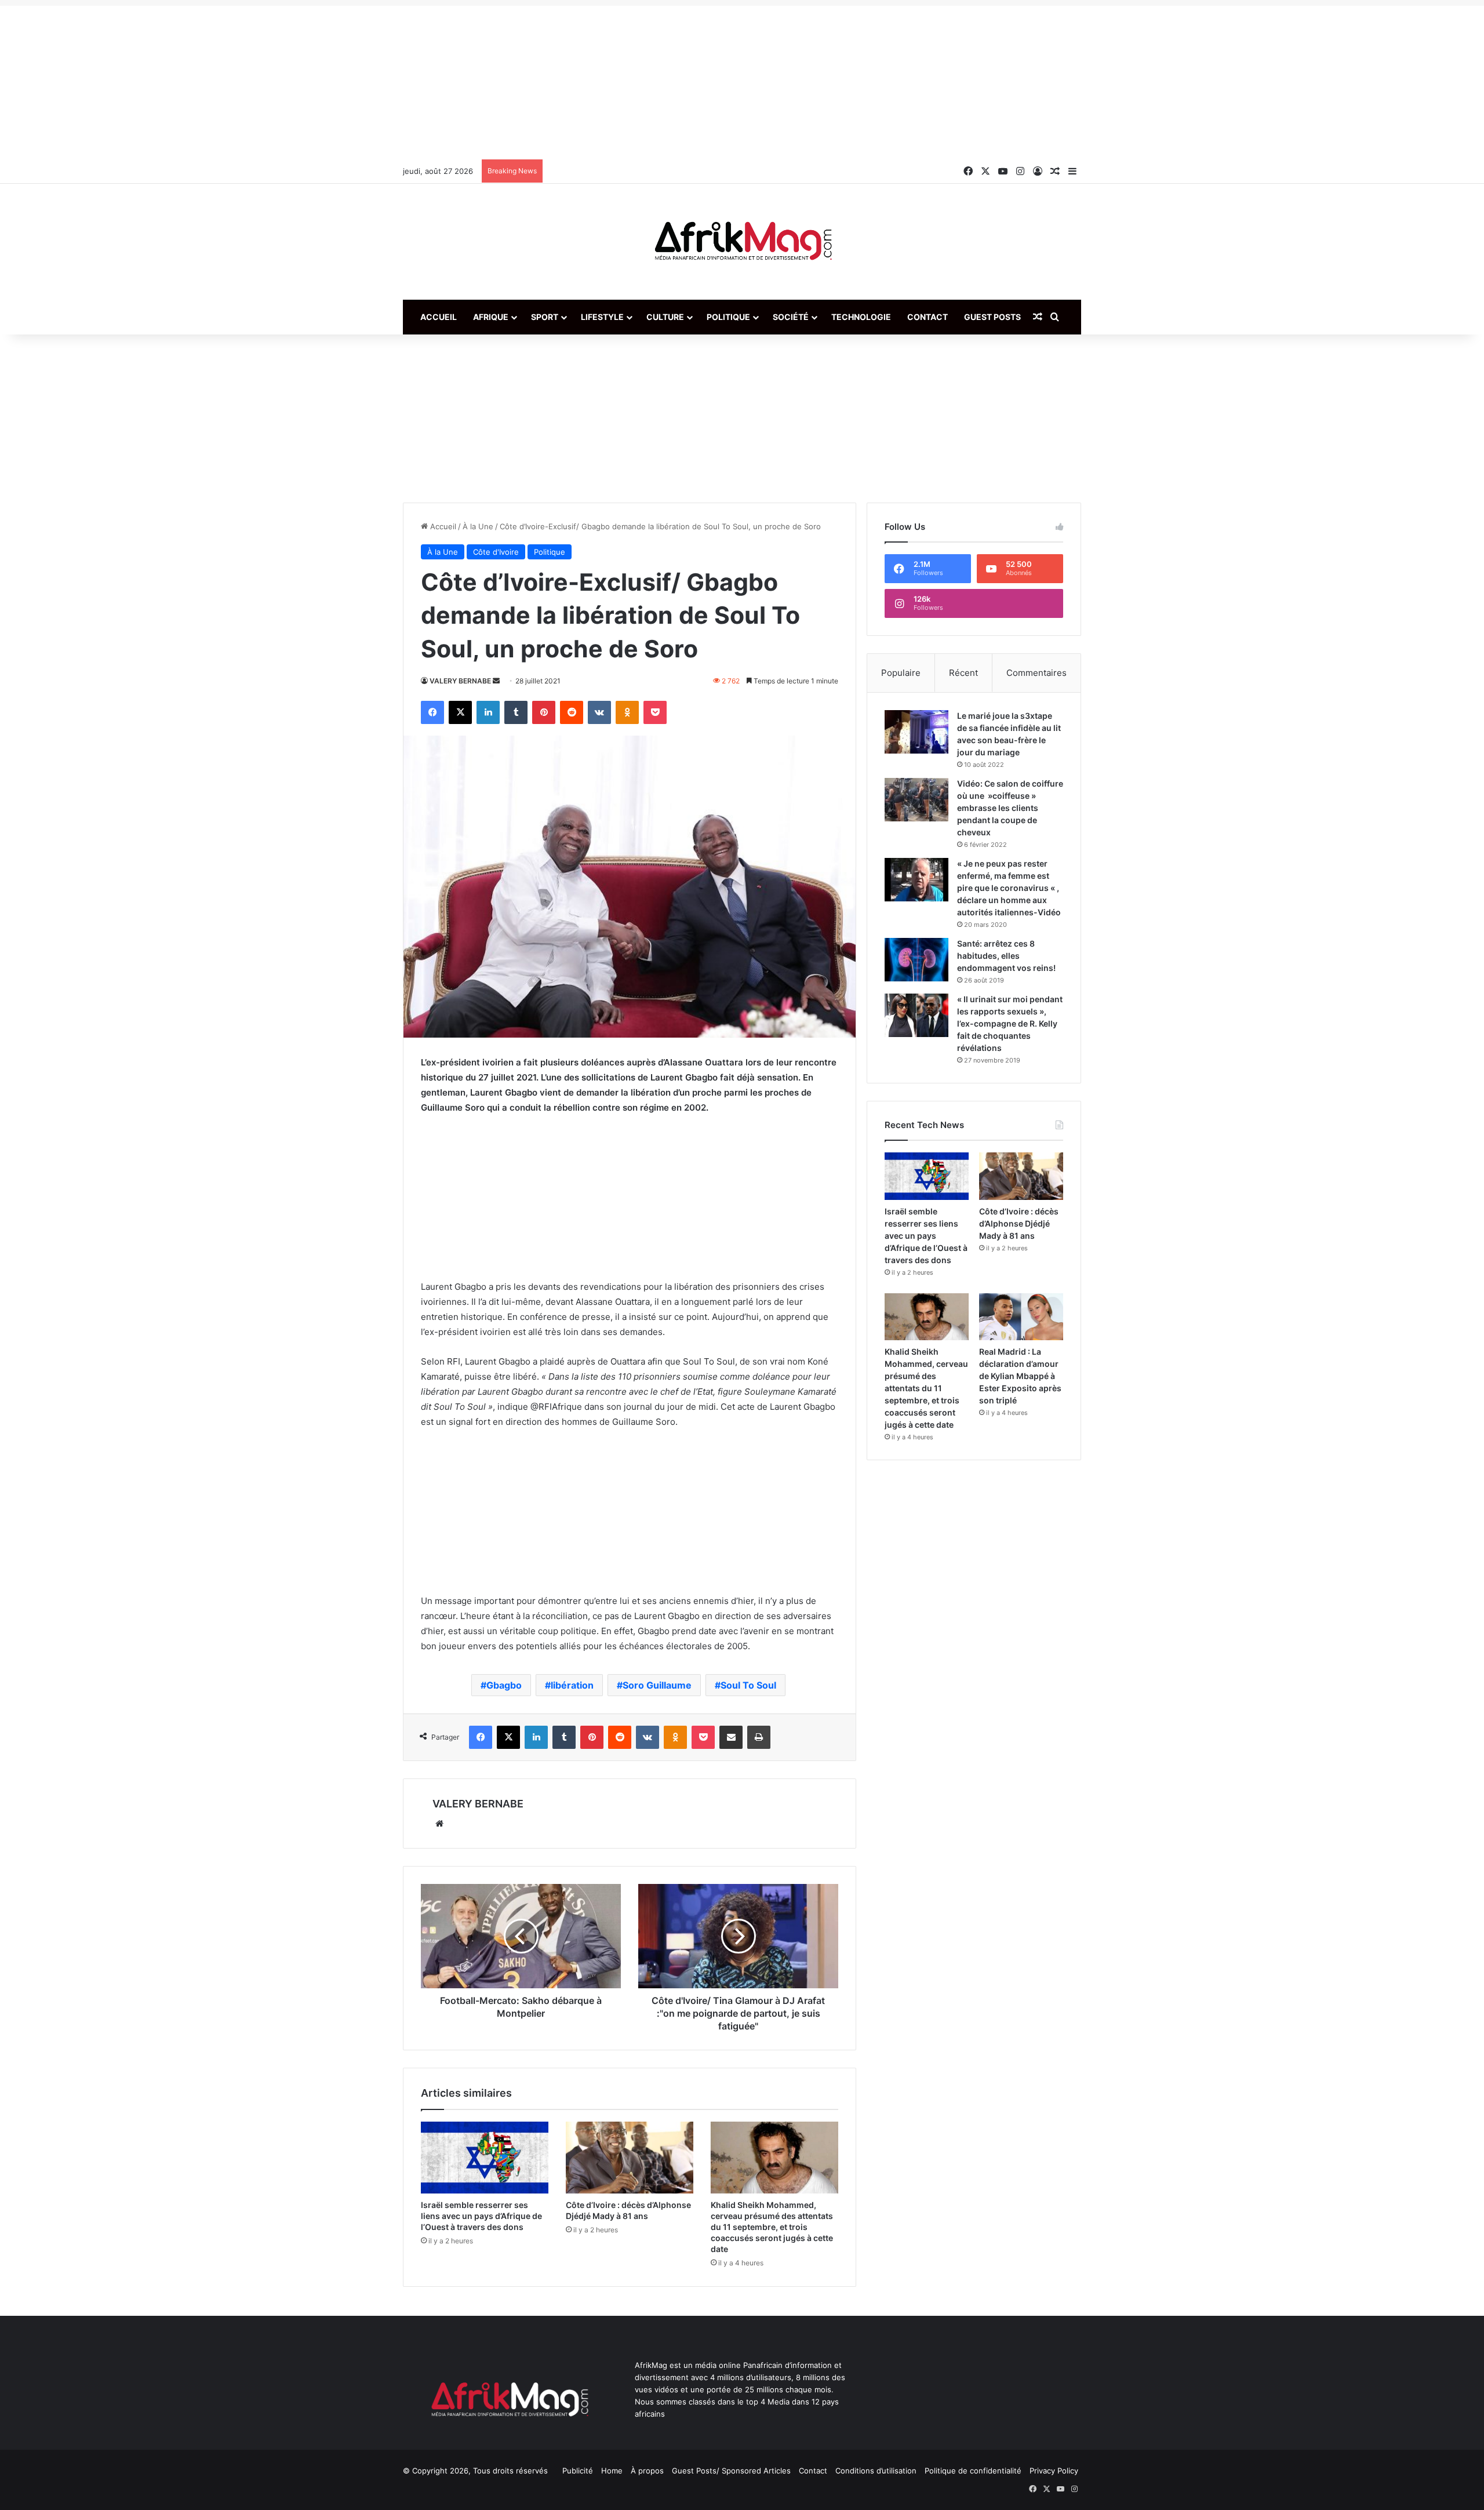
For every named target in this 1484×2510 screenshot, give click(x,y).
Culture (665, 317)
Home (612, 2471)
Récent (963, 673)
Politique (728, 317)
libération (572, 1685)
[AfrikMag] (742, 242)
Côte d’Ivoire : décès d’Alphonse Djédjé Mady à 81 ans (1019, 1223)
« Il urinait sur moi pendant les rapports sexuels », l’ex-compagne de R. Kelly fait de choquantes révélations (1010, 1023)
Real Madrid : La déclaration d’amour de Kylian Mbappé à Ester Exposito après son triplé (1020, 1376)
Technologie (861, 317)
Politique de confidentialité (973, 2471)
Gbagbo (504, 1685)
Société (791, 317)
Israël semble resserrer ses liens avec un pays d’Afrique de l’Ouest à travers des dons (481, 2216)
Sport (545, 317)
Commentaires (1036, 673)
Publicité (578, 2471)
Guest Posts (992, 317)
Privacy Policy (1054, 2471)
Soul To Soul (748, 1685)
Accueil (439, 317)
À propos (647, 2471)
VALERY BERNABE (460, 681)
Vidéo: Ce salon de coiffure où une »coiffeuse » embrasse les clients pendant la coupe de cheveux (1010, 808)
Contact (927, 317)
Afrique (491, 317)
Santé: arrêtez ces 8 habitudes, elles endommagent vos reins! (1006, 956)
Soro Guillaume (657, 1685)
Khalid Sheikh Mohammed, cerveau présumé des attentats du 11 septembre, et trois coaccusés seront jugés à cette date (772, 2227)
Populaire (901, 673)
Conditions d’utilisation (876, 2471)
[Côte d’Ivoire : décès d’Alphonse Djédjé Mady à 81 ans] (630, 2158)
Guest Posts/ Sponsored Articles (731, 2471)
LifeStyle (602, 317)
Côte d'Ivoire (496, 552)
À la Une (478, 526)
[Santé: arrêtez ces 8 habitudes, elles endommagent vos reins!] (916, 960)
